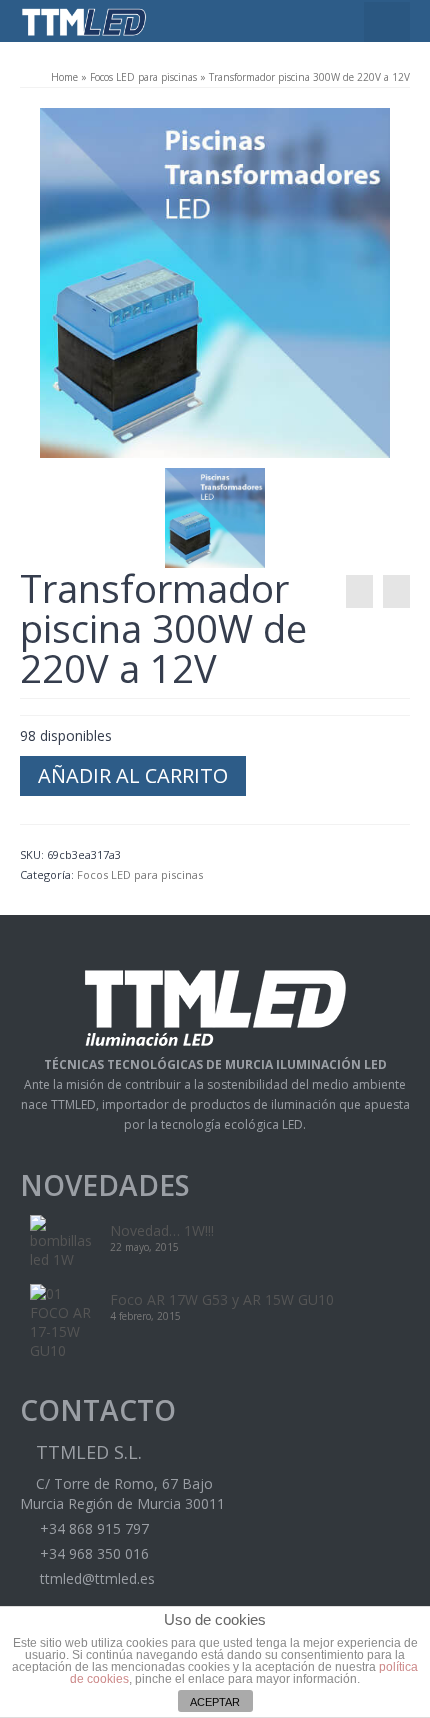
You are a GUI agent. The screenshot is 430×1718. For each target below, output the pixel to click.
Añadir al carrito (133, 775)
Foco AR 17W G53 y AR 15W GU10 (222, 1299)
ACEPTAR (215, 1702)
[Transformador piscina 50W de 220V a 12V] (359, 591)
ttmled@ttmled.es (95, 1578)
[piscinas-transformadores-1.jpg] (215, 281)
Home (64, 77)
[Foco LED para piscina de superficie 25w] (396, 591)
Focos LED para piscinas (143, 77)
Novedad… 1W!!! (162, 1230)
